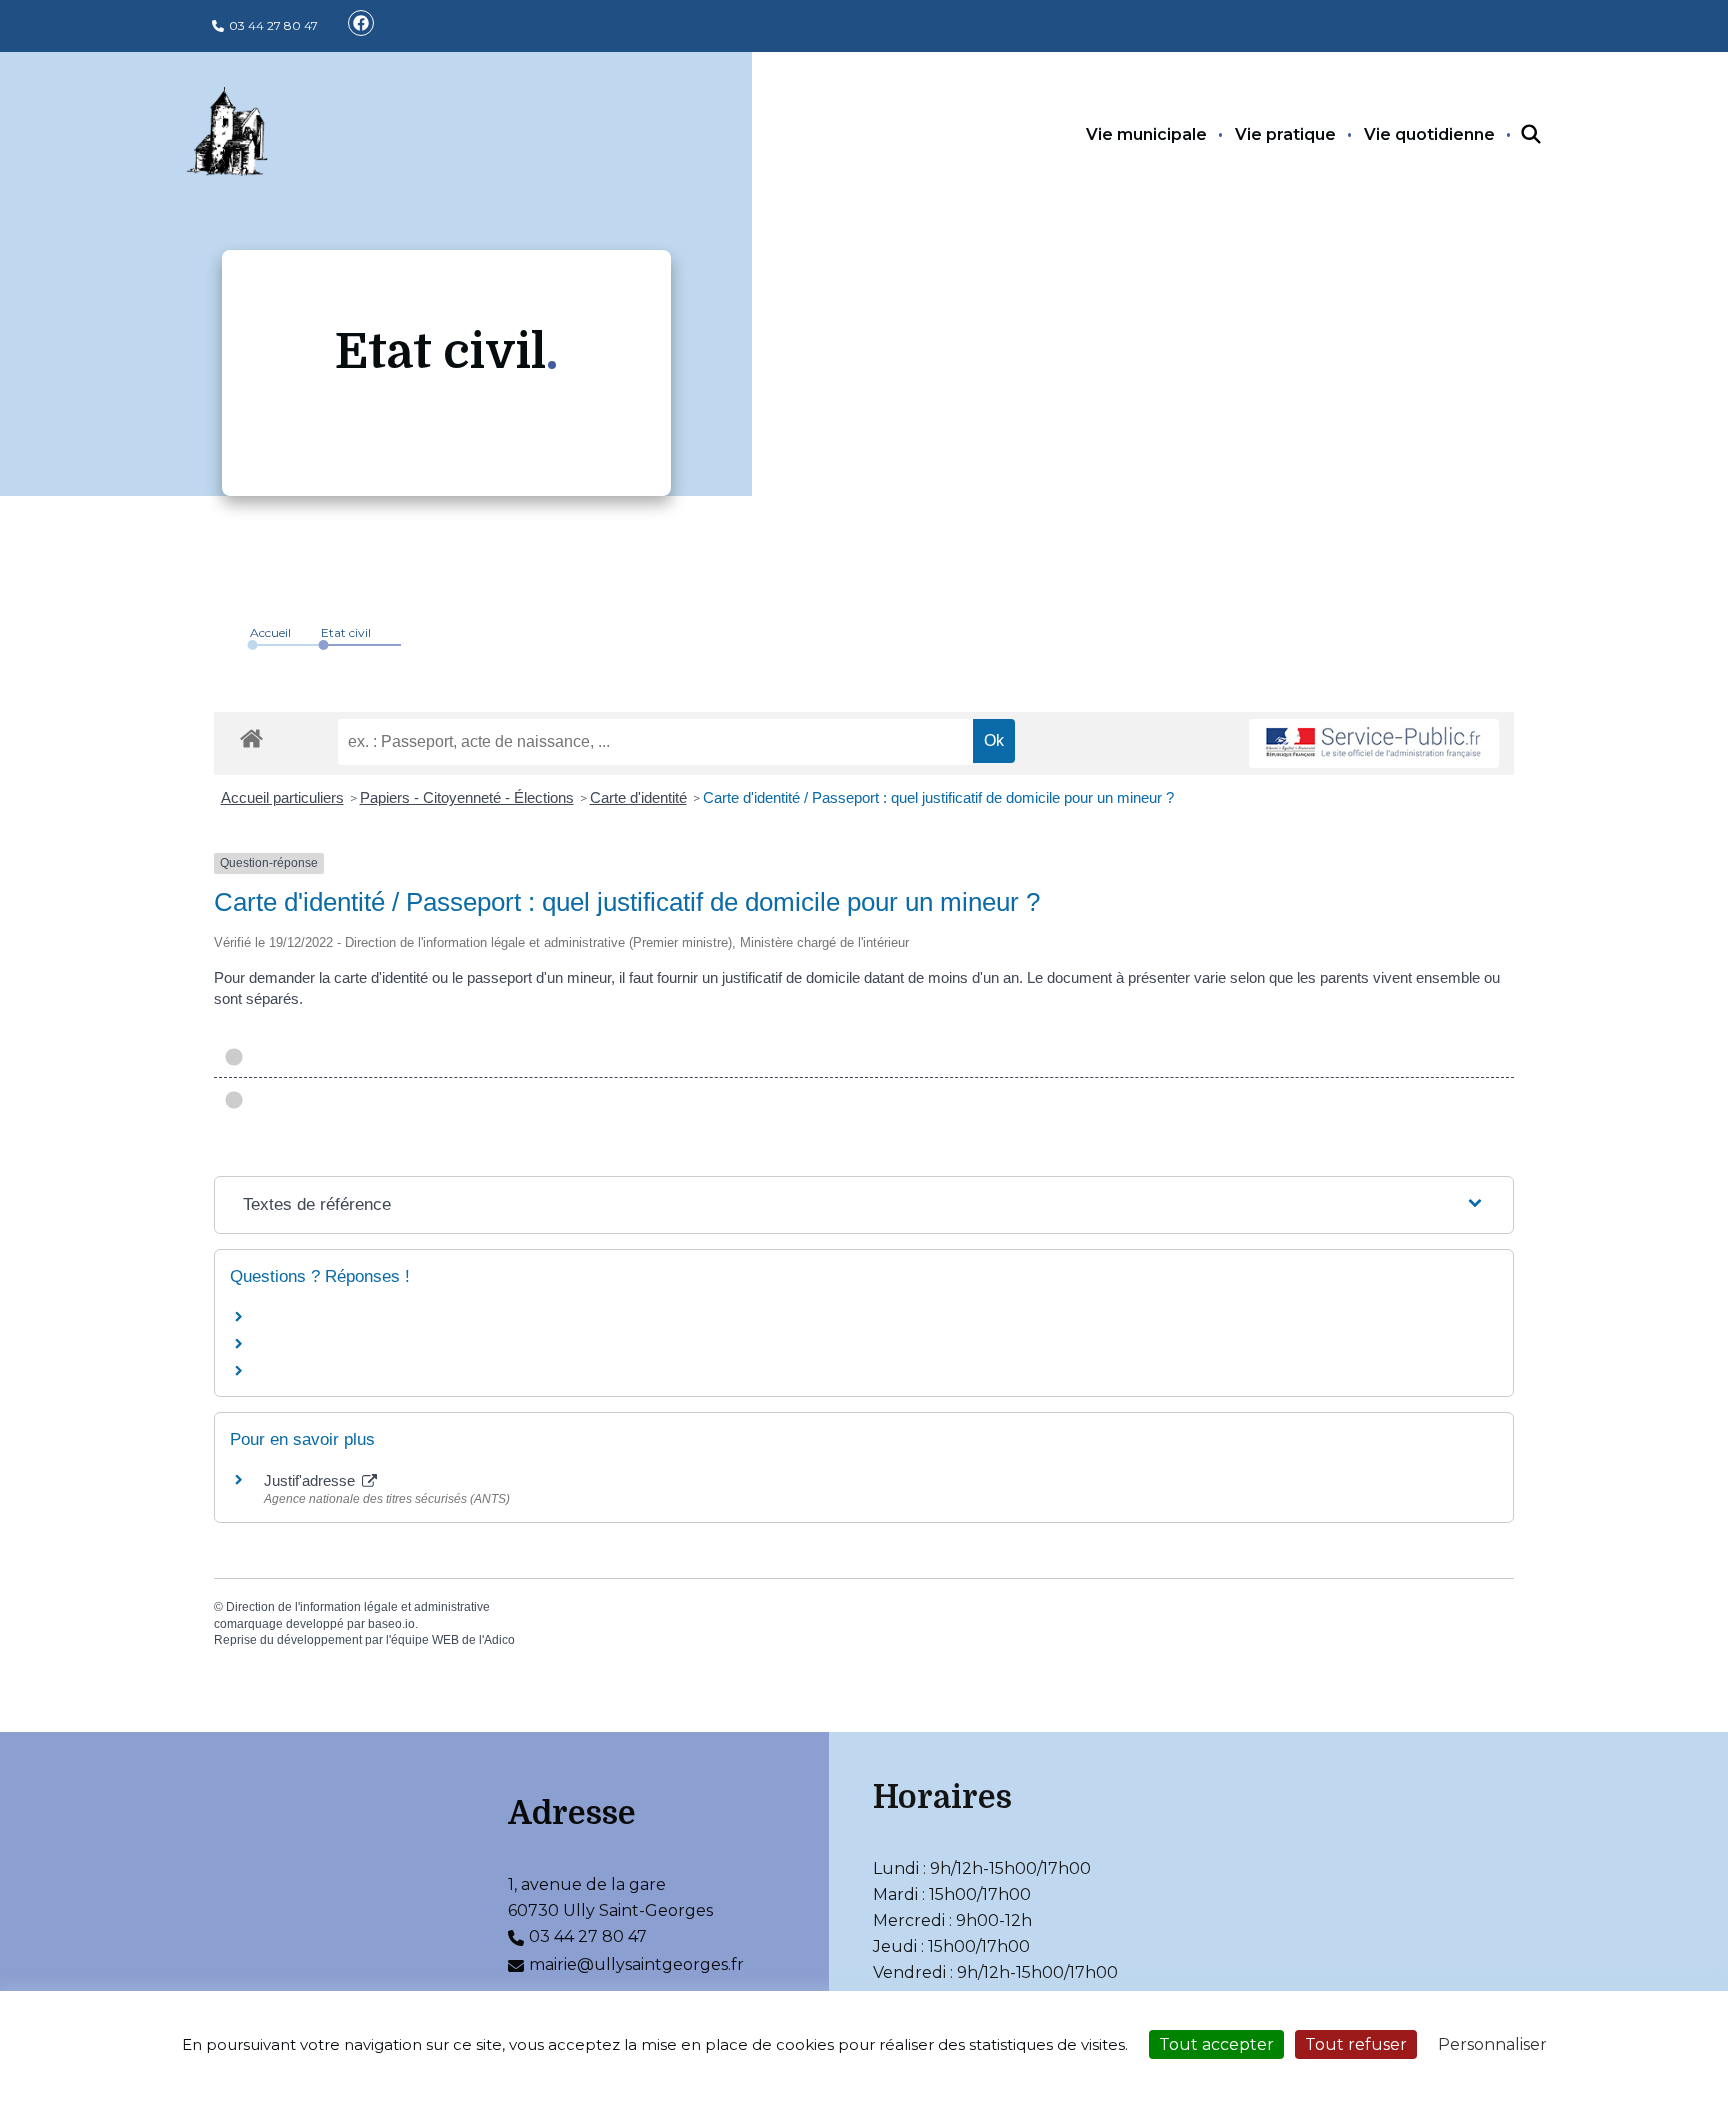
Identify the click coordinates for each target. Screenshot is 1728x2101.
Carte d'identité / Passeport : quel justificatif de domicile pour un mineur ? (938, 797)
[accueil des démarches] (251, 735)
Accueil (270, 632)
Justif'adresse (311, 1480)
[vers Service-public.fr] (1374, 743)
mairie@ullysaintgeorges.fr (636, 1964)
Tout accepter (1216, 2044)
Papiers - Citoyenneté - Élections (467, 797)
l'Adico (497, 1640)
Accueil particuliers (282, 797)
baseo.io (391, 1624)
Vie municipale (1146, 134)
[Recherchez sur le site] (1513, 135)
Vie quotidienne (1429, 134)
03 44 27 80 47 (273, 25)
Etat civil (346, 632)
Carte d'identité (638, 797)
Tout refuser (1356, 2044)
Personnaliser (1492, 2044)
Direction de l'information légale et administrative (358, 1607)
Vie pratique (1285, 134)
